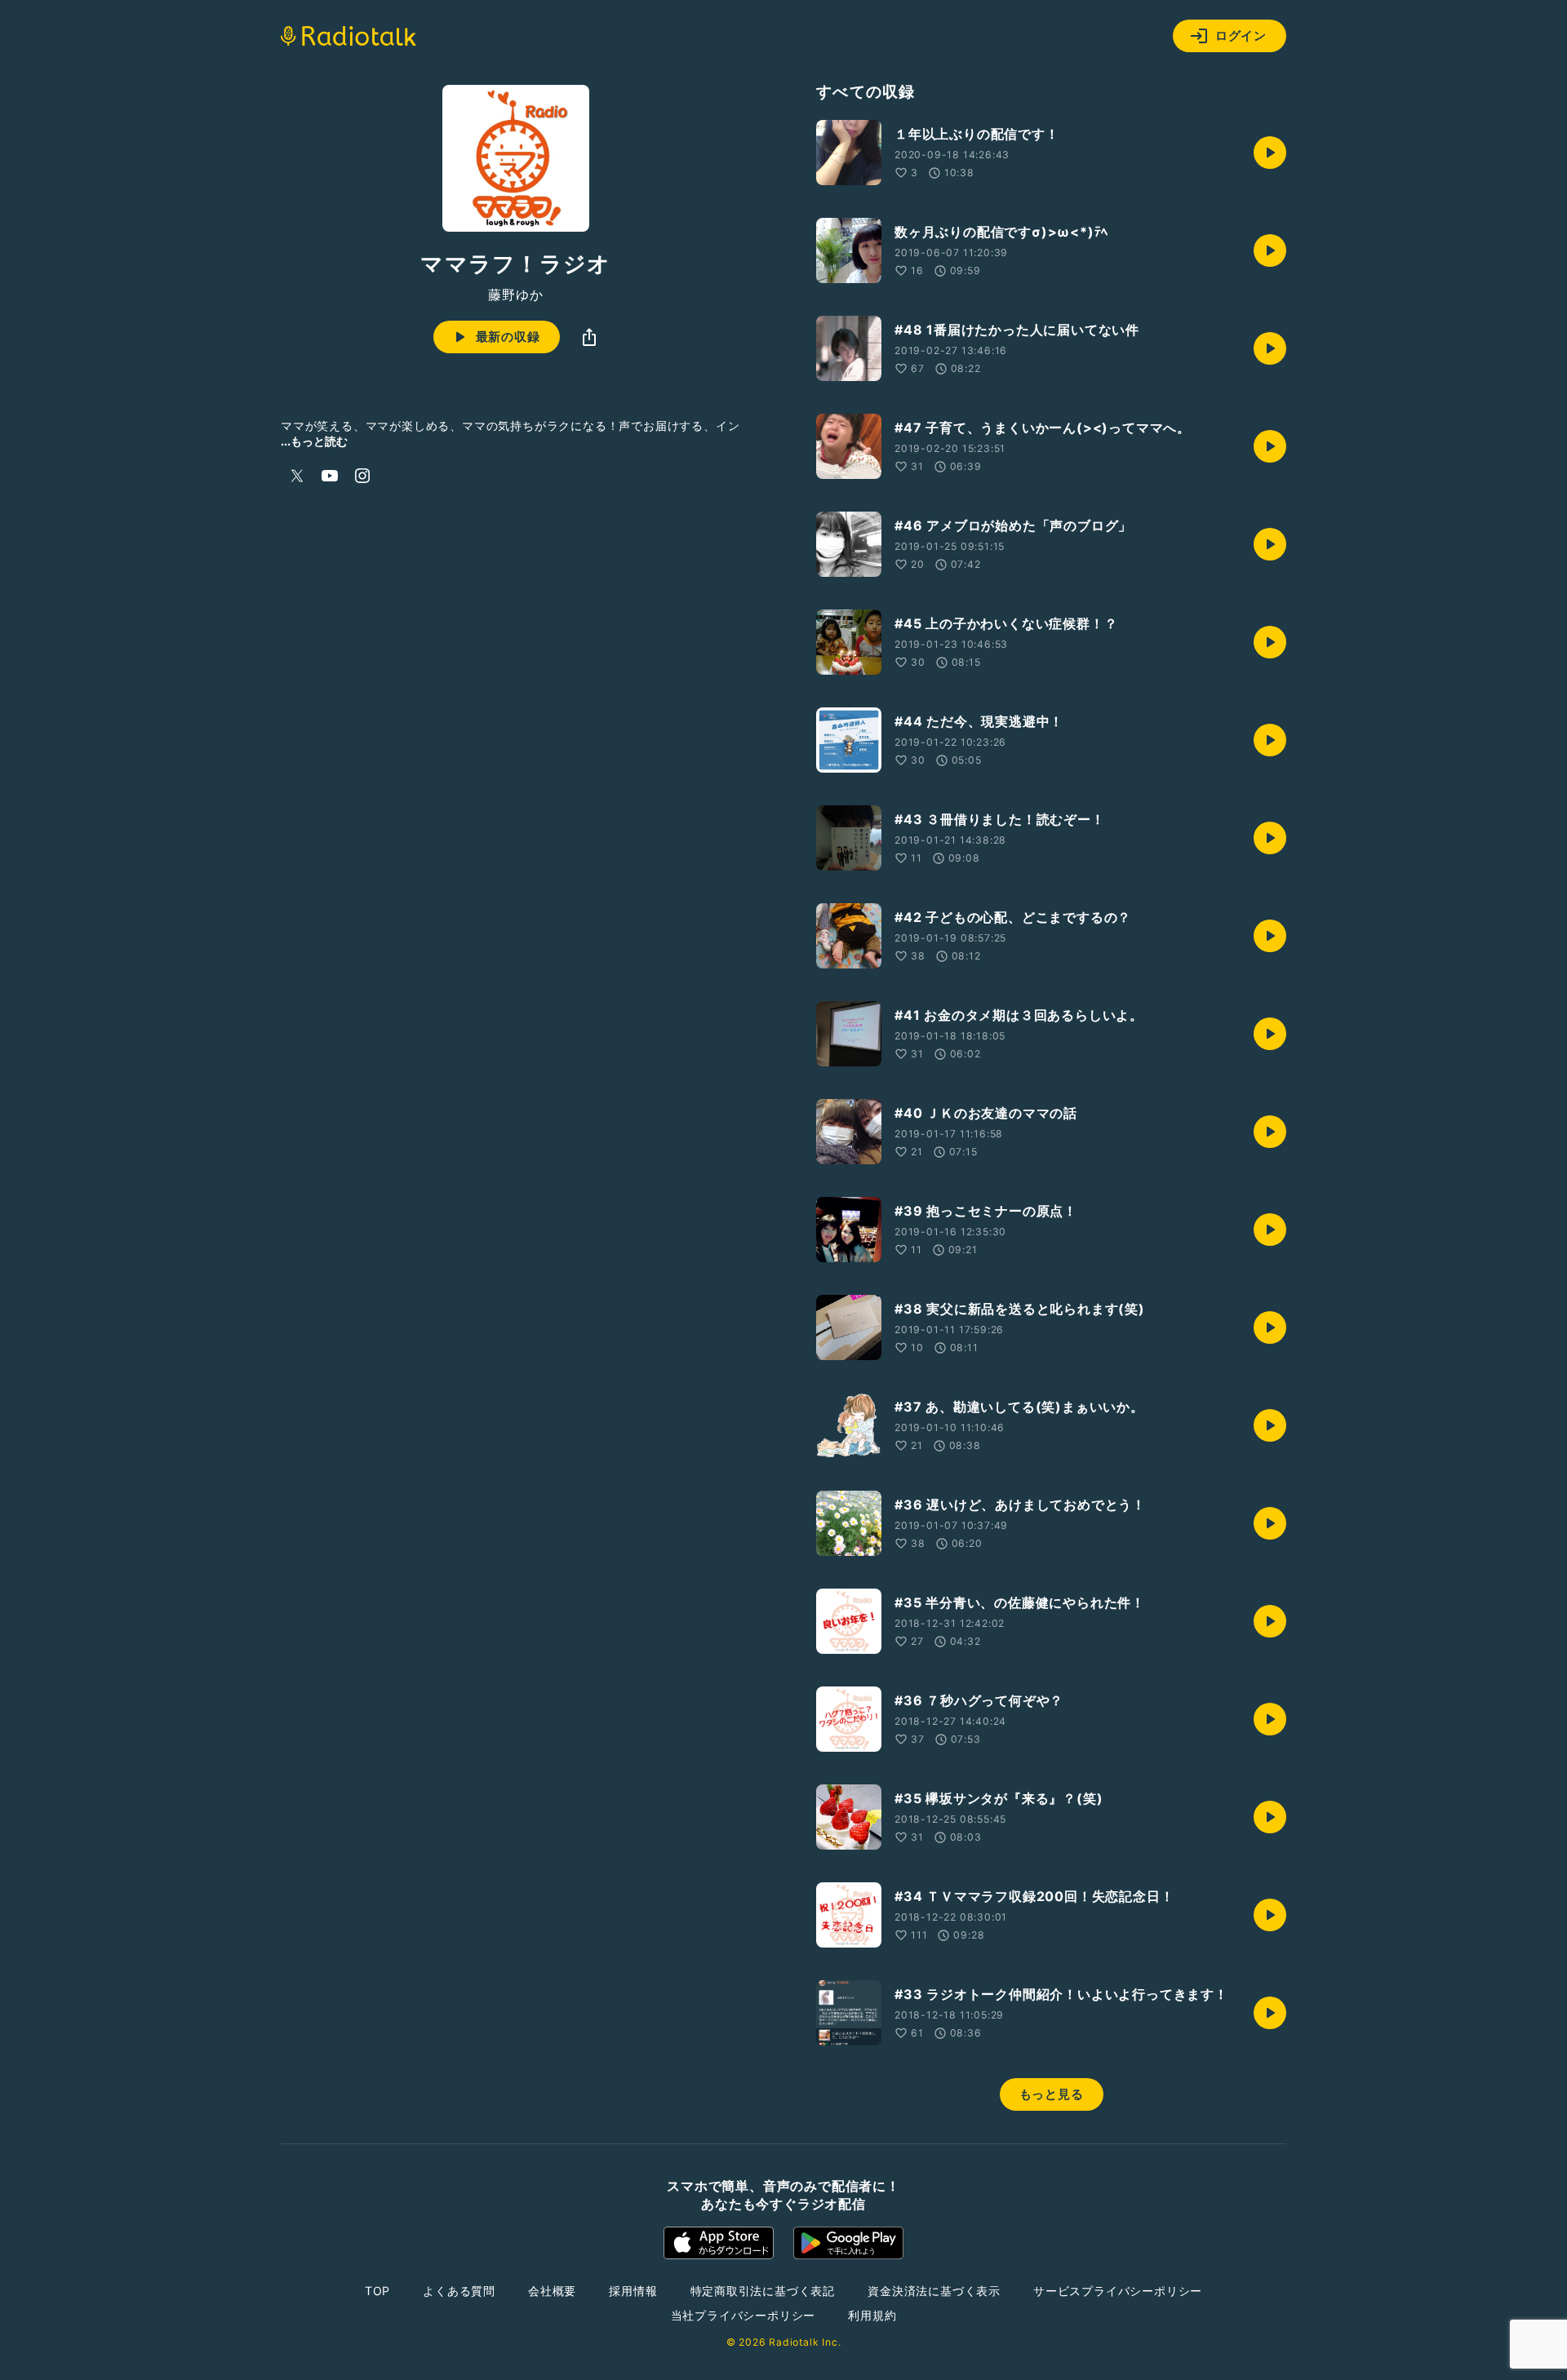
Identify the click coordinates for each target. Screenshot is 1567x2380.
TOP (377, 2291)
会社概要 (552, 2291)
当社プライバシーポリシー (744, 2315)
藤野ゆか (515, 295)
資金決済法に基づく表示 (934, 2291)
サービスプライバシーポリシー (1118, 2291)
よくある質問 (459, 2291)
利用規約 (872, 2315)
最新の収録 (508, 337)
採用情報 (633, 2291)
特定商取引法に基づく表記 (763, 2291)
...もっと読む (314, 441)
